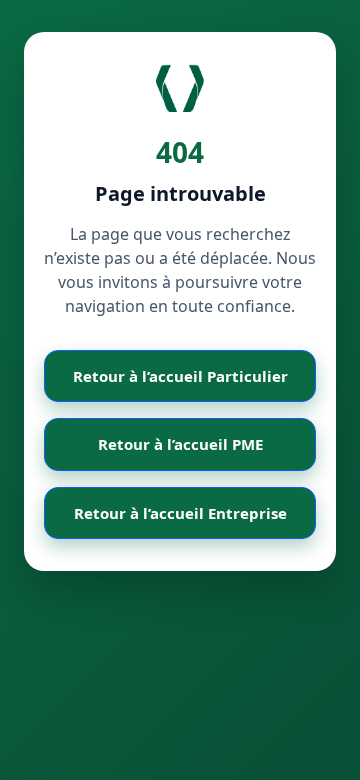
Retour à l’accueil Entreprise (180, 513)
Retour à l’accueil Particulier (180, 376)
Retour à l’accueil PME (180, 444)
